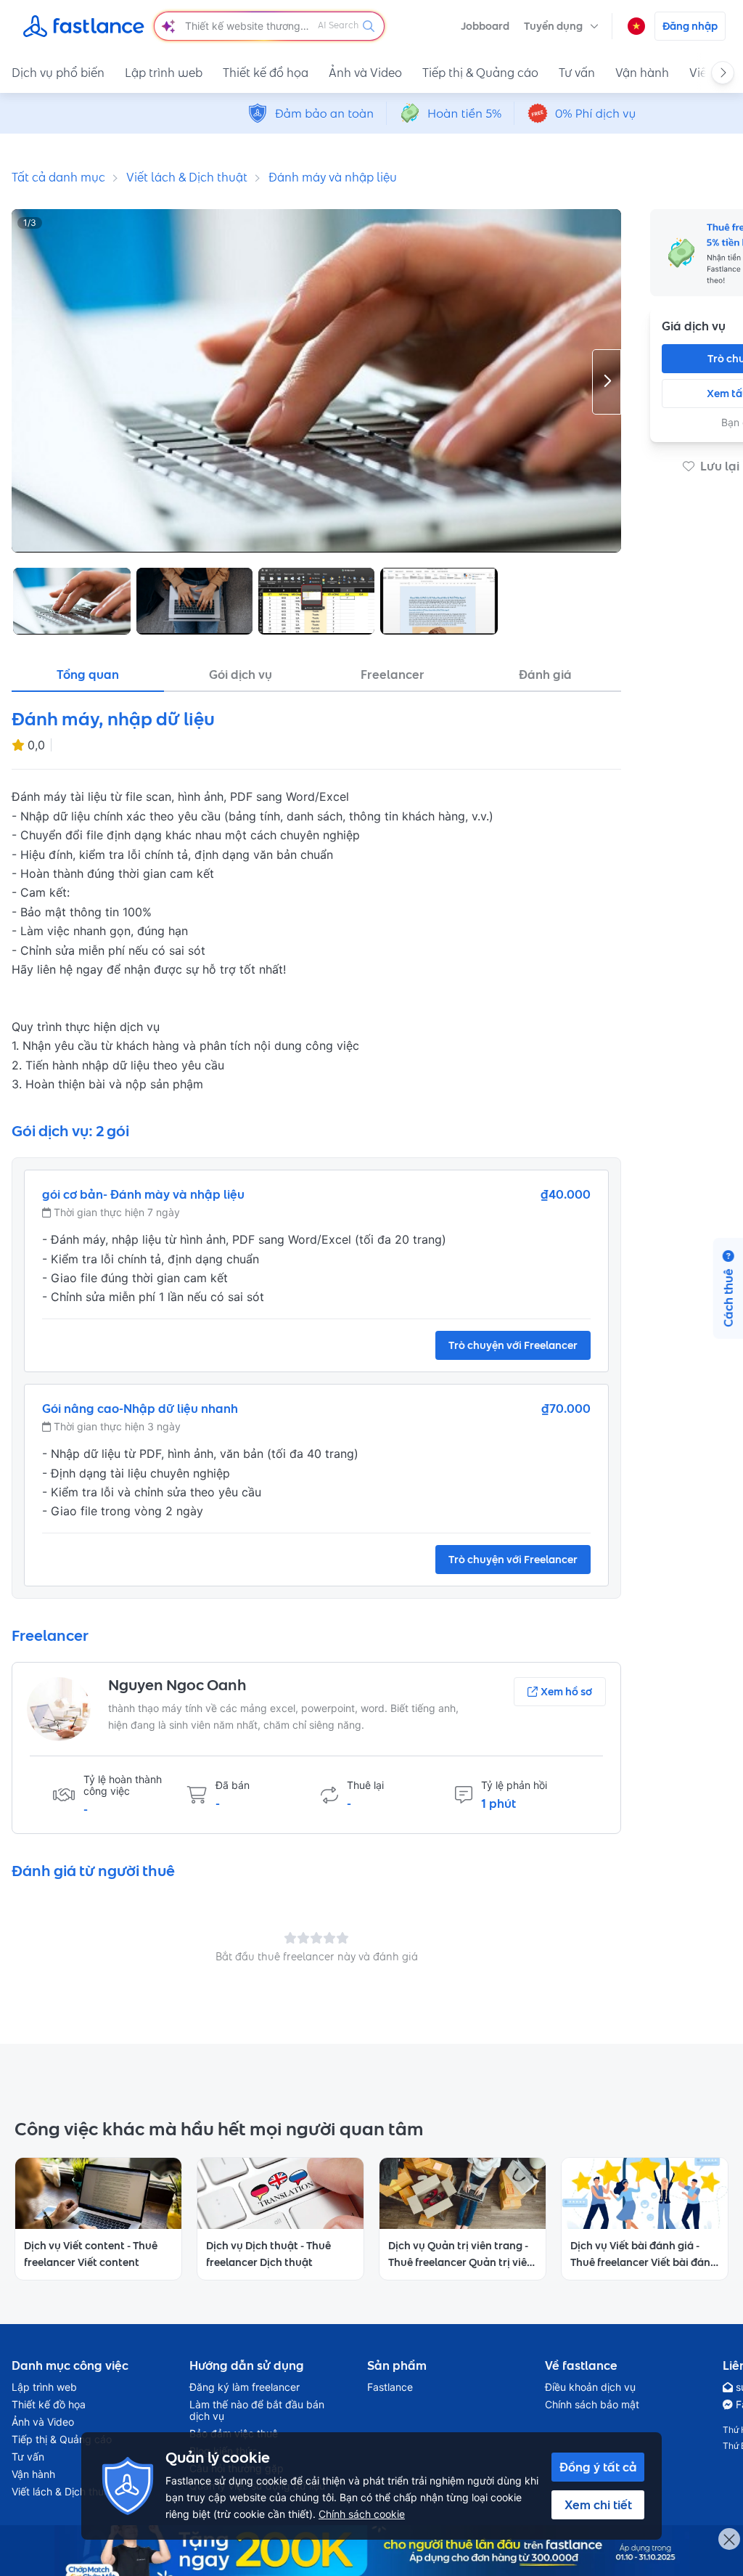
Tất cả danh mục (58, 177)
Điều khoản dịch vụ (590, 2387)
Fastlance (390, 2387)
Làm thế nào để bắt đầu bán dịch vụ (257, 2410)
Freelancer (393, 674)
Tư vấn (577, 73)
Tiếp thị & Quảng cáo (480, 73)
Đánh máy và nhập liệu (333, 177)
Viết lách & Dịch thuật (187, 177)
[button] (561, 26)
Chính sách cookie (362, 2514)
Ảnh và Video (365, 73)
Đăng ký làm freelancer (245, 2387)
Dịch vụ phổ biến (58, 73)
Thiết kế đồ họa (266, 73)
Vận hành (642, 73)
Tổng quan (88, 674)
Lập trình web (164, 73)
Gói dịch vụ (241, 674)
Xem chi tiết (598, 2505)
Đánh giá (545, 674)
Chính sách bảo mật (592, 2405)
